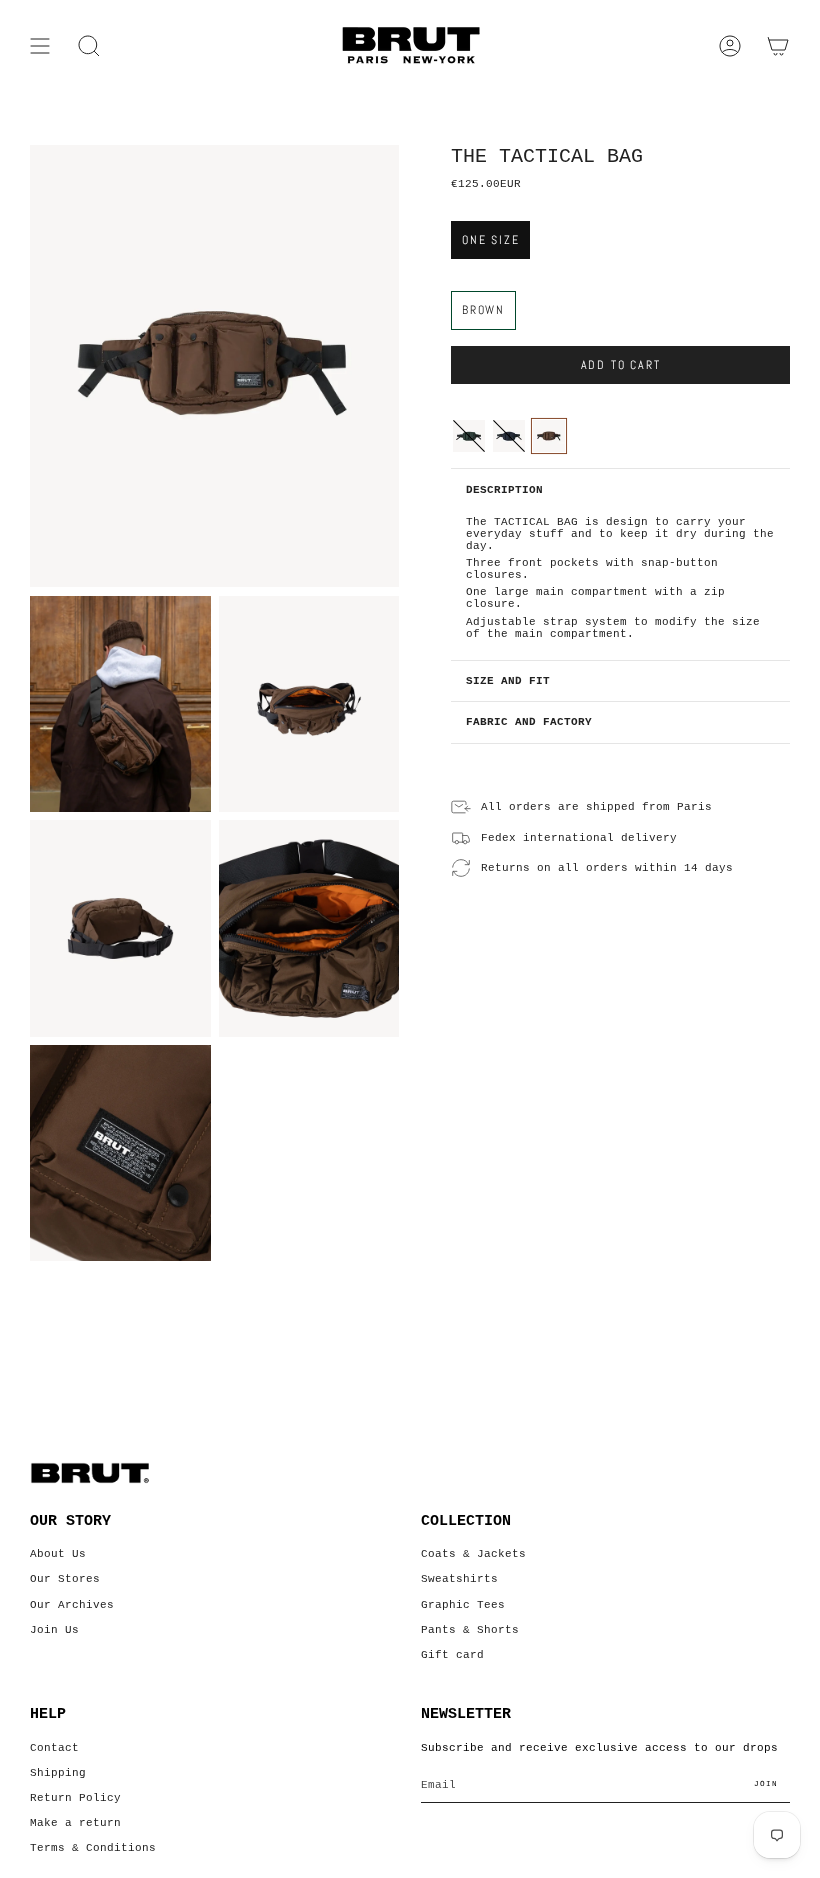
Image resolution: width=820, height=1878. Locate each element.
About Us (58, 1554)
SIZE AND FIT (508, 681)
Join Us (54, 1630)
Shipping (58, 1773)
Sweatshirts (459, 1579)
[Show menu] (40, 46)
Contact (54, 1748)
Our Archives (72, 1605)
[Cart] (778, 46)
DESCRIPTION (504, 490)
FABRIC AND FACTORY (529, 722)
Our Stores (65, 1579)
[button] (89, 46)
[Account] (730, 46)
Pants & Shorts (470, 1630)
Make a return (75, 1823)
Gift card (452, 1655)
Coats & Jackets (473, 1554)
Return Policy (75, 1798)
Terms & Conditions (93, 1848)
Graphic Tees (463, 1605)
